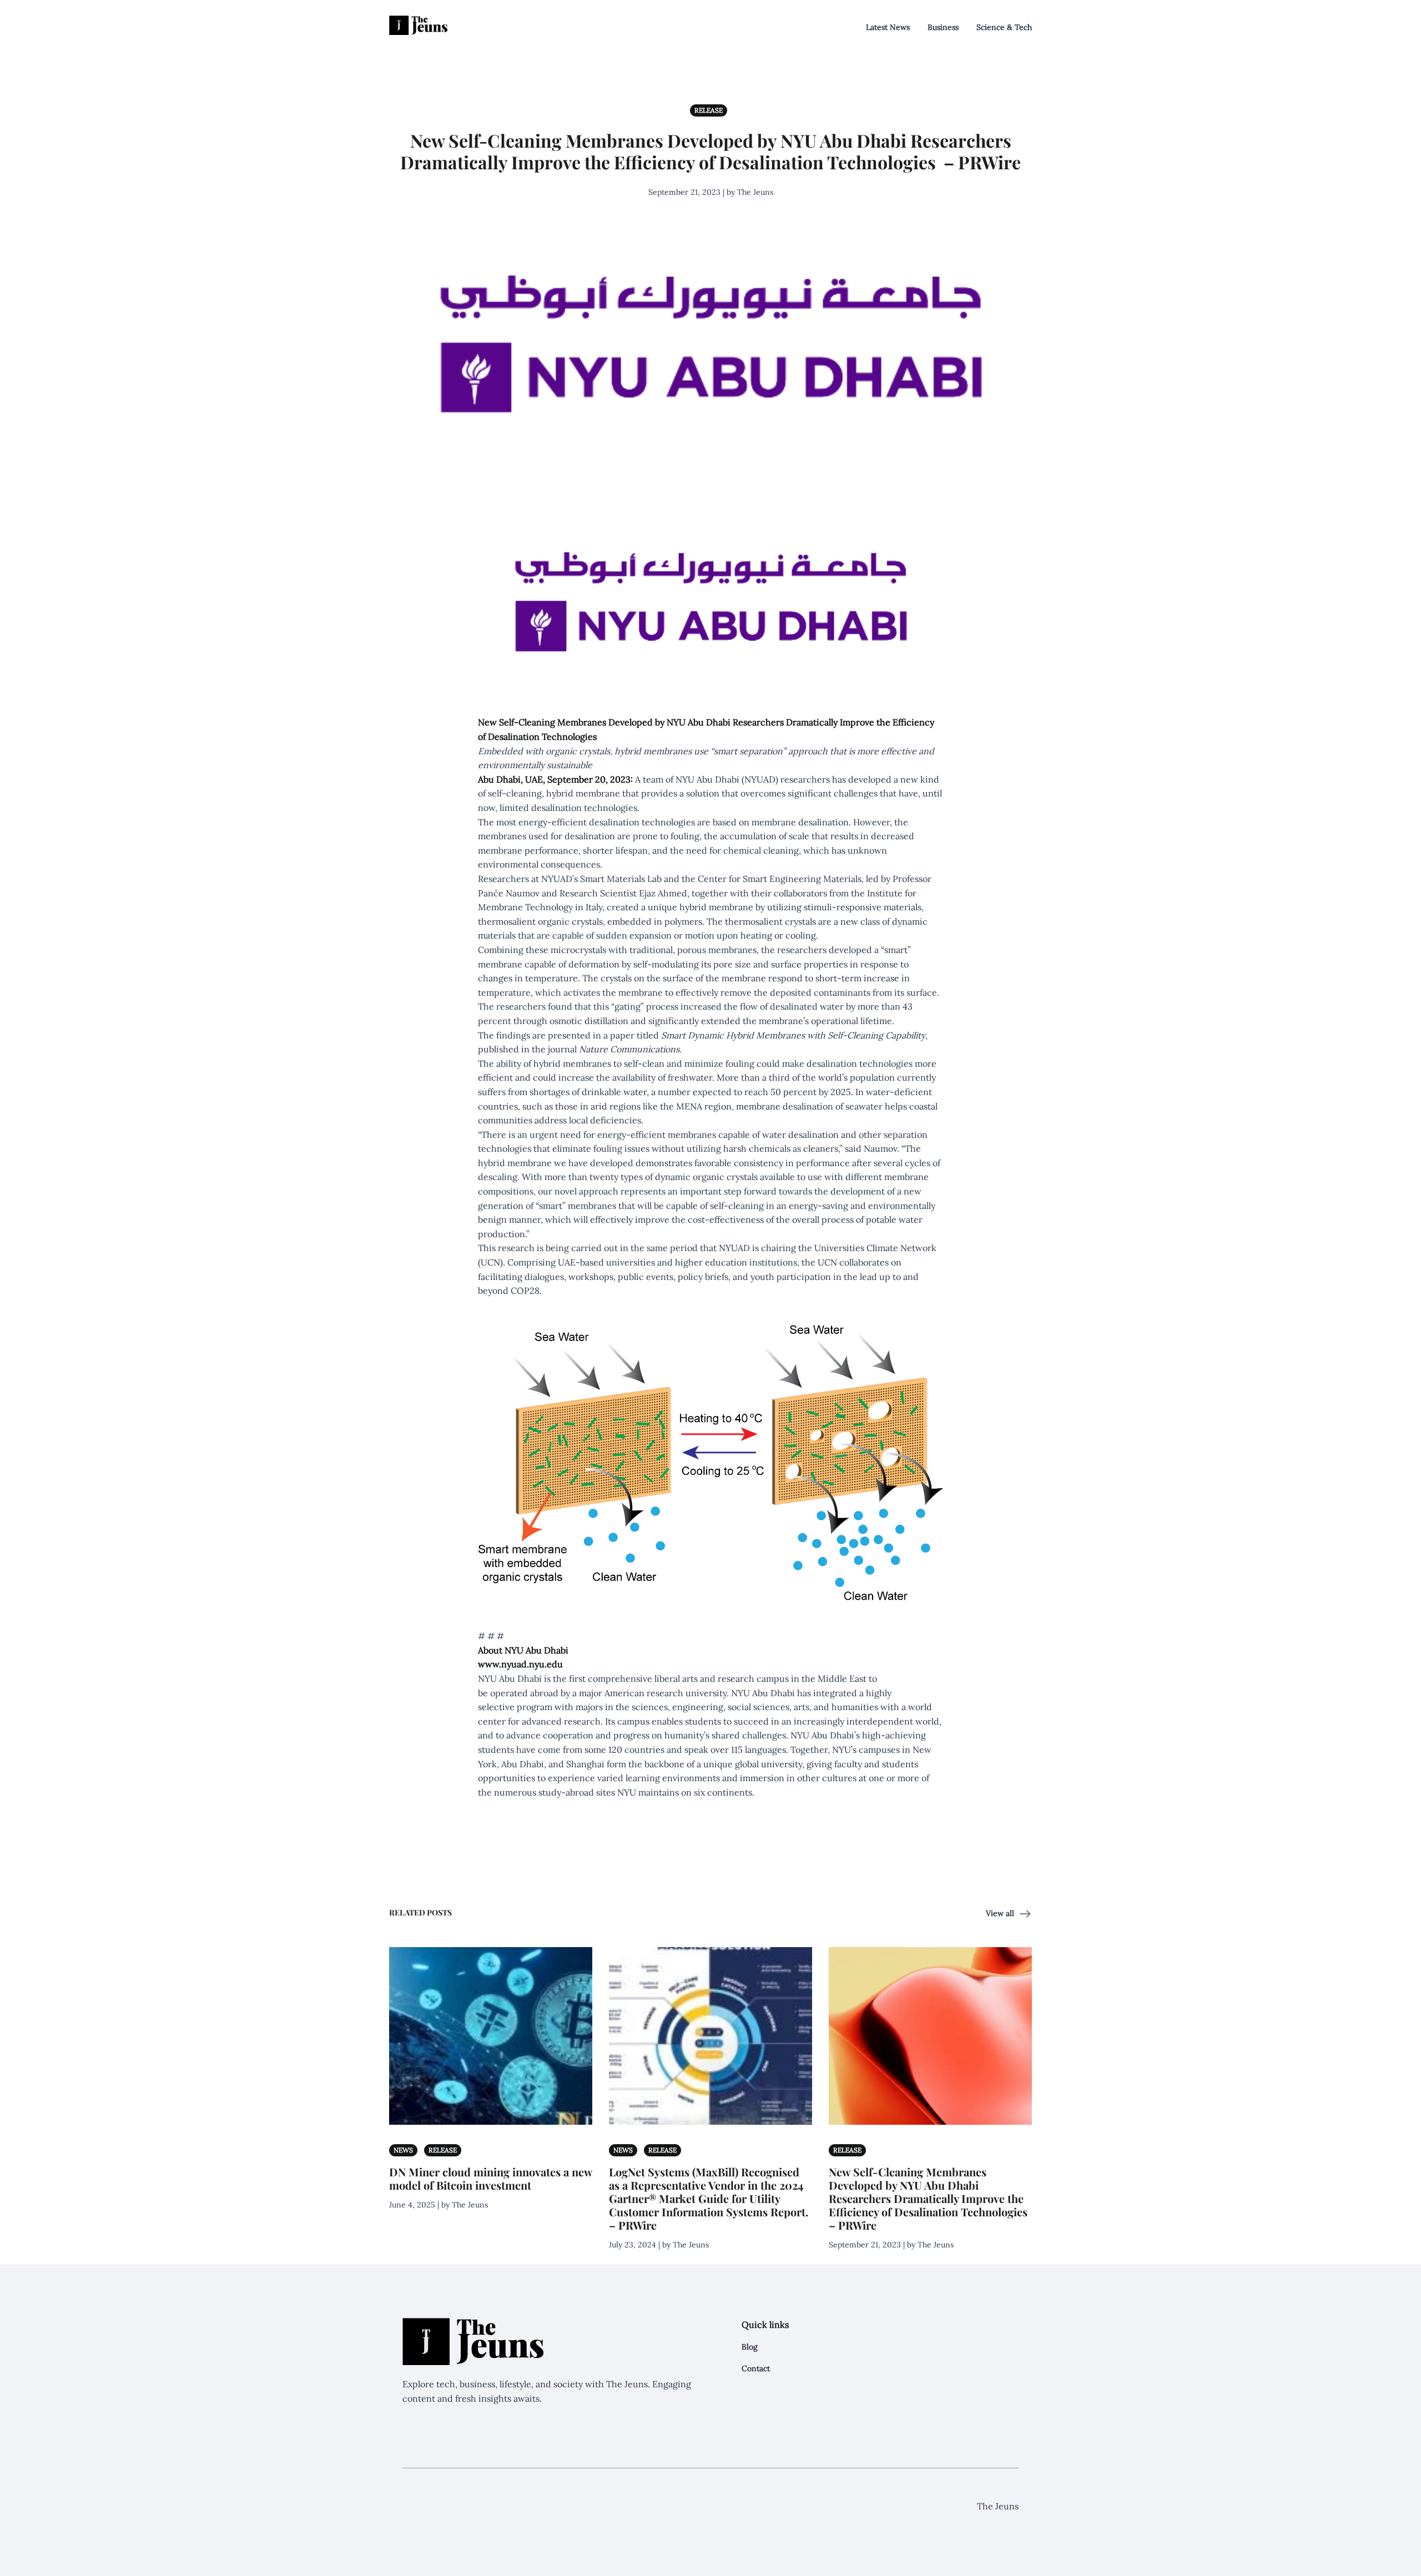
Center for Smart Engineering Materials (780, 879)
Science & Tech (1004, 27)
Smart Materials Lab (621, 879)
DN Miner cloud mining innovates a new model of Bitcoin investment (491, 2178)
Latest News (888, 27)
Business (943, 27)
